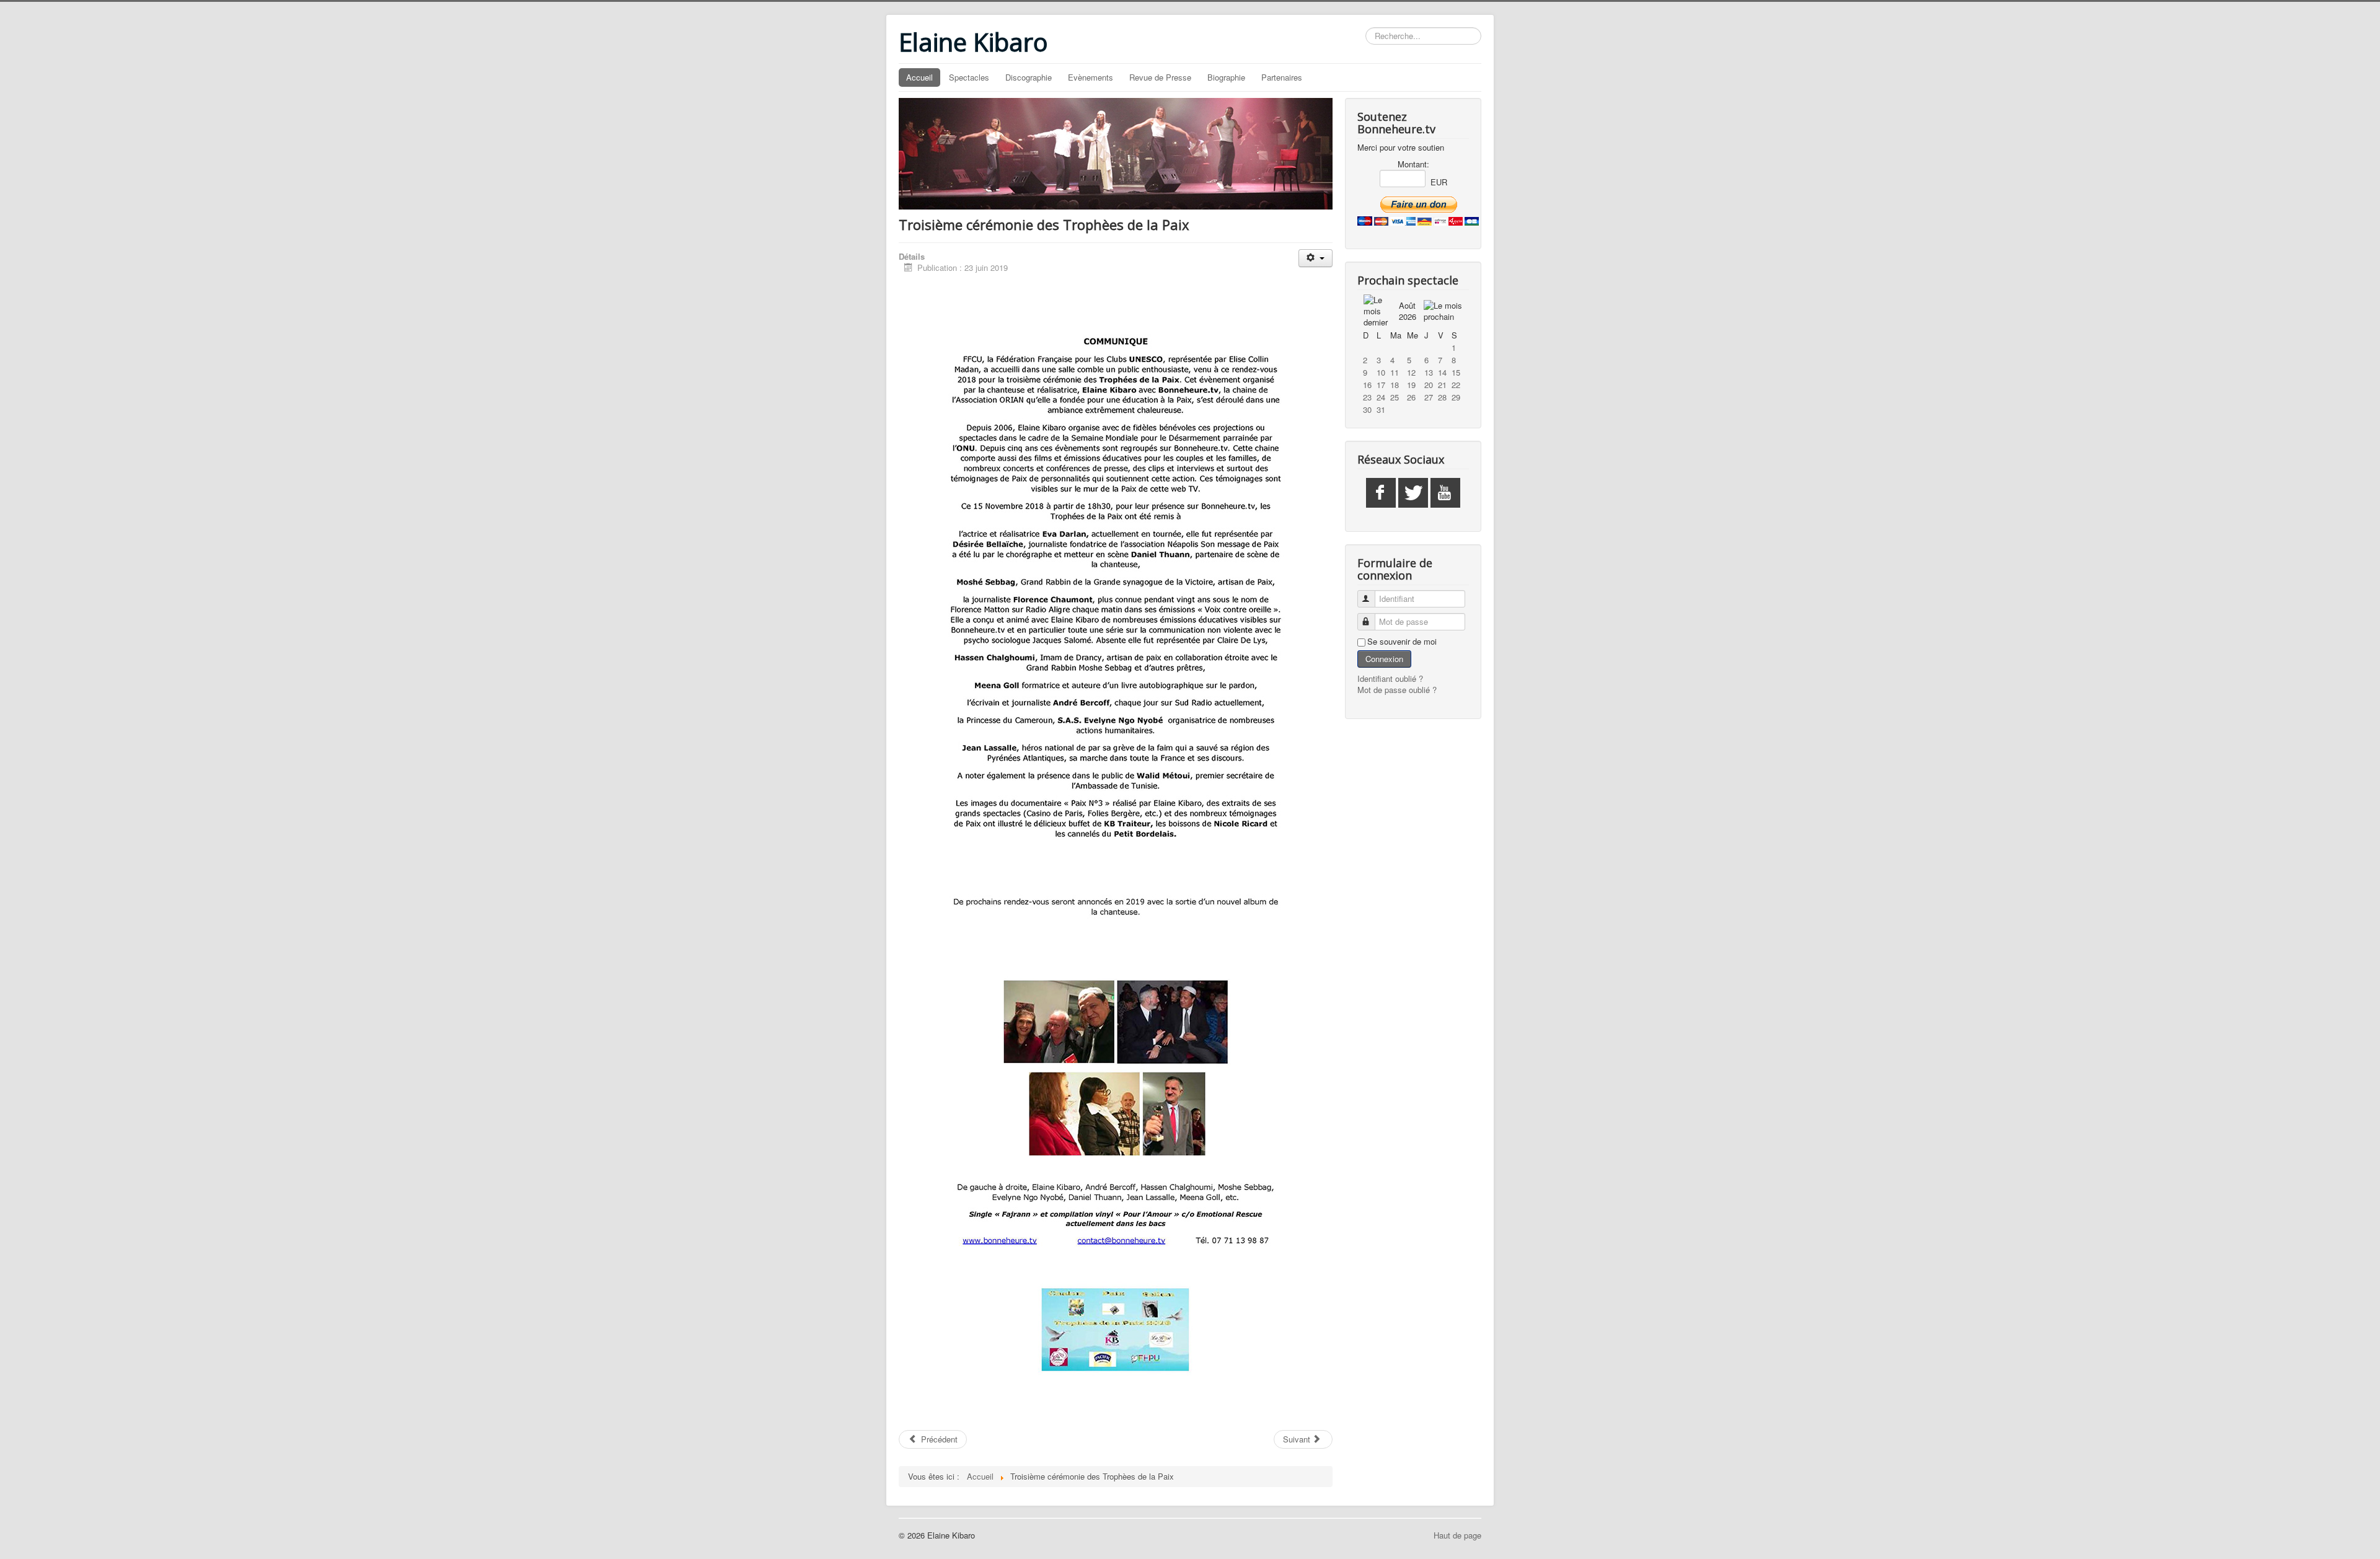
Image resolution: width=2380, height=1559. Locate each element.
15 (1456, 372)
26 (1411, 397)
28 (1442, 397)
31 (1381, 409)
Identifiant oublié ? (1390, 678)
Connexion (1384, 659)
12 (1411, 372)
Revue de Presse (1160, 77)
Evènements (1091, 77)
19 (1411, 385)
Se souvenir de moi (1402, 642)
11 (1395, 372)
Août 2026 (1408, 311)
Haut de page (1457, 1535)
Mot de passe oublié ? (1397, 690)
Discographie (1029, 77)
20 (1429, 385)
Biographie (1226, 77)
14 (1442, 372)
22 (1456, 385)
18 (1395, 385)
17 (1381, 385)
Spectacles (969, 77)
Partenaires (1282, 77)
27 (1429, 397)
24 (1381, 397)
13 (1429, 372)
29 (1456, 397)
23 (1367, 397)
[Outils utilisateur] (1316, 258)
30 (1367, 409)
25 (1395, 397)
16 (1367, 385)
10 (1381, 372)
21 (1442, 385)
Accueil (919, 77)
